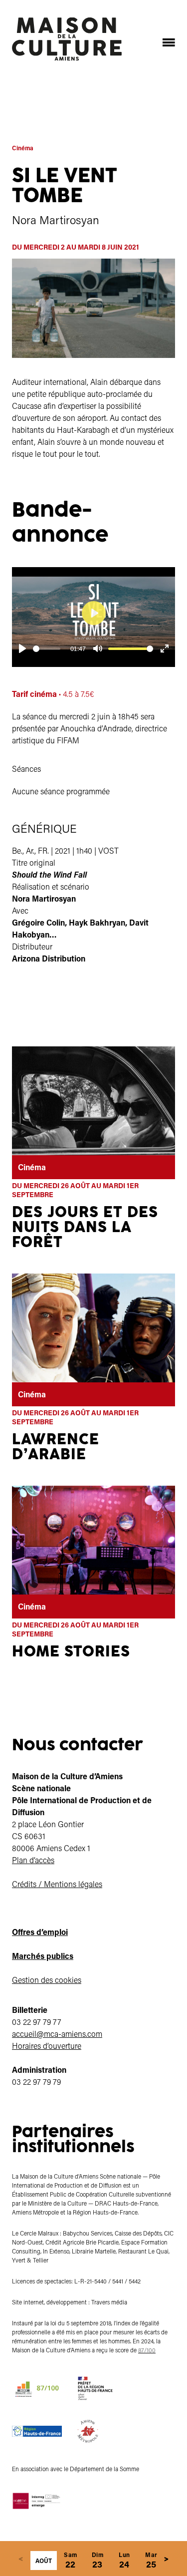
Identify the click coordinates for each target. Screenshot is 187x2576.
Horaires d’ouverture (47, 2046)
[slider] (47, 649)
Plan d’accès (33, 1860)
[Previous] (21, 2559)
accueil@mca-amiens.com (57, 2034)
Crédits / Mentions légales (57, 1884)
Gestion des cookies (47, 1980)
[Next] (167, 2559)
